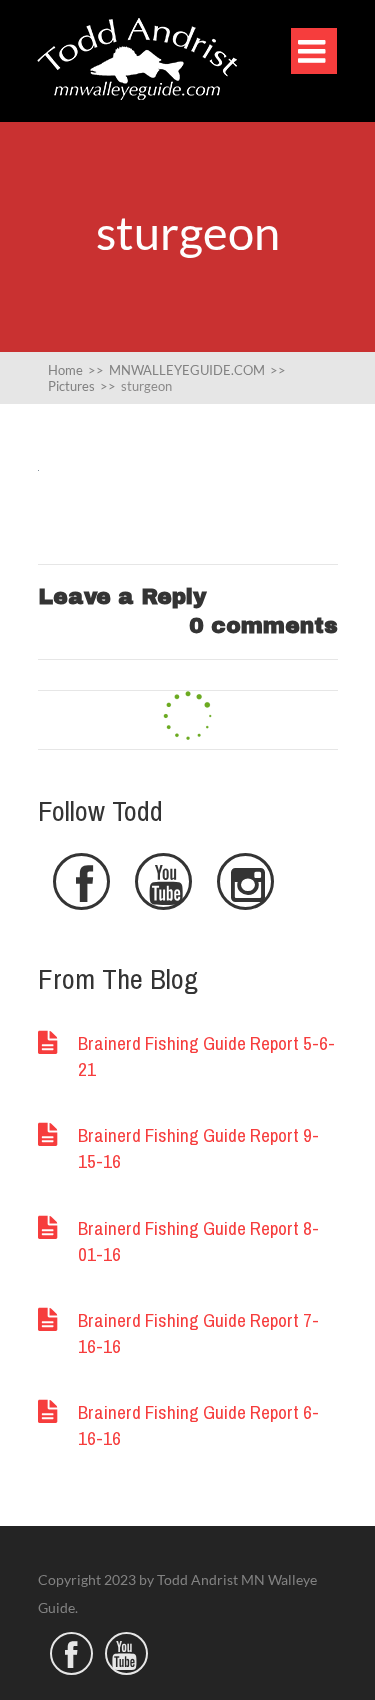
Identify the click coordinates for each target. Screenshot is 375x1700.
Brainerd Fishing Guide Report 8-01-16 (198, 1241)
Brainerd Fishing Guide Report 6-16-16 (198, 1425)
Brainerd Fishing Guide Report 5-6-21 (206, 1056)
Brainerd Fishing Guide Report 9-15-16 (198, 1148)
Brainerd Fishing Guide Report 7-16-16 (198, 1333)
